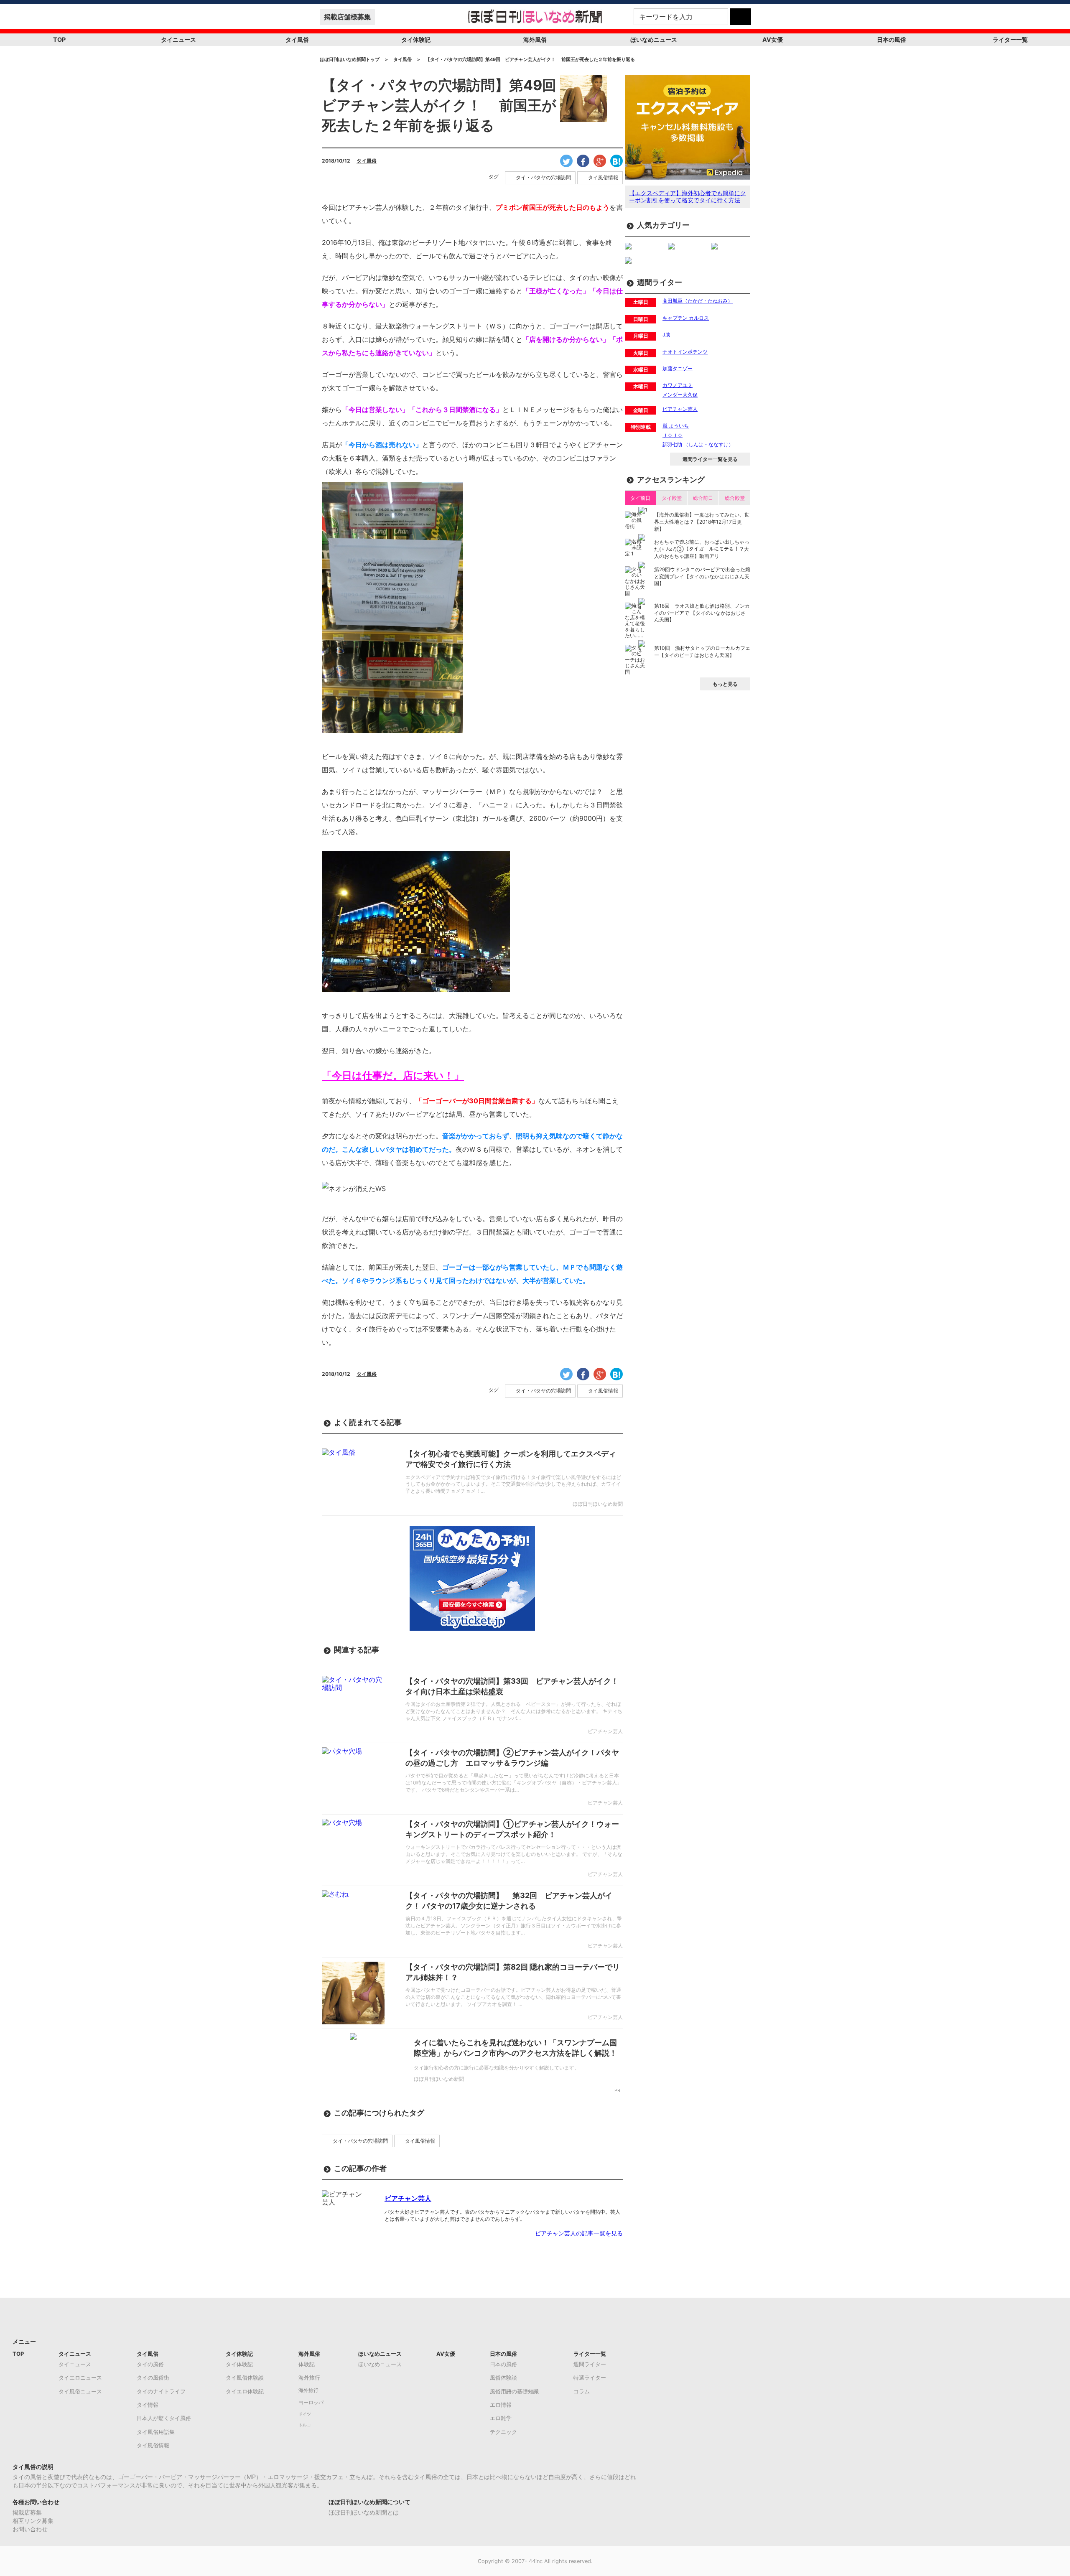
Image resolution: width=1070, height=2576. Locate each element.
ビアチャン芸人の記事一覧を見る (579, 2233)
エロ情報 (501, 2405)
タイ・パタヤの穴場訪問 (543, 178)
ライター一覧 (1010, 39)
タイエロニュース (80, 2377)
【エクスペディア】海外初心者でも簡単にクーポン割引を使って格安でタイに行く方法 (688, 196)
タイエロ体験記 (245, 2391)
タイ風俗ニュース (80, 2391)
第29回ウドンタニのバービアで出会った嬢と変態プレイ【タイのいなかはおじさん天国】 (702, 577)
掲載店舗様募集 (347, 17)
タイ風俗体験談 (245, 2377)
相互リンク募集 (33, 2521)
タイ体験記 (416, 39)
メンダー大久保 (680, 395)
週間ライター (590, 2364)
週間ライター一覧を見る (710, 459)
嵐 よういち (676, 426)
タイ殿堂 (672, 498)
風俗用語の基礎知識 (514, 2391)
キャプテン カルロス (686, 318)
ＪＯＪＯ (673, 435)
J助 (666, 335)
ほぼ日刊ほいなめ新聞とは (364, 2512)
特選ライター (590, 2377)
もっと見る (725, 684)
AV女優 (773, 39)
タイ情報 (148, 2405)
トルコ (305, 2425)
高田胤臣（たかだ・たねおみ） (698, 301)
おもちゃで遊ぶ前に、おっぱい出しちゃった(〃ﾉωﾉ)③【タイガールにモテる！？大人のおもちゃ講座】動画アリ (702, 549)
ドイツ (305, 2414)
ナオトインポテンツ (685, 352)
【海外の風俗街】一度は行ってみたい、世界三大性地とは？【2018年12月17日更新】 (702, 522)
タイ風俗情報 (603, 178)
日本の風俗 (892, 39)
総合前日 (703, 498)
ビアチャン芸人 (408, 2198)
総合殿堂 (735, 498)
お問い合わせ (30, 2529)
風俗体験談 (503, 2377)
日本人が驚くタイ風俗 (164, 2418)
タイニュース (178, 39)
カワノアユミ (678, 385)
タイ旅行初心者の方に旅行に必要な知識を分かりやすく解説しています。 (497, 2068)
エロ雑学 (501, 2418)
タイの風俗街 (153, 2377)
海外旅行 (309, 2377)
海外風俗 (535, 39)
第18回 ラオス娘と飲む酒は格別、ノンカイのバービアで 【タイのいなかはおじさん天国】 (702, 613)
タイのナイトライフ (161, 2391)
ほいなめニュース (654, 39)
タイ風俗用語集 (156, 2432)
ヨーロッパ (311, 2403)
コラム (582, 2391)
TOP (59, 39)
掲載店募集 (27, 2512)
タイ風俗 (297, 39)
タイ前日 (640, 498)
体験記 (307, 2364)
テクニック (503, 2432)
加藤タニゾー (678, 368)
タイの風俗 (150, 2364)
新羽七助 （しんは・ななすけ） (698, 444)
